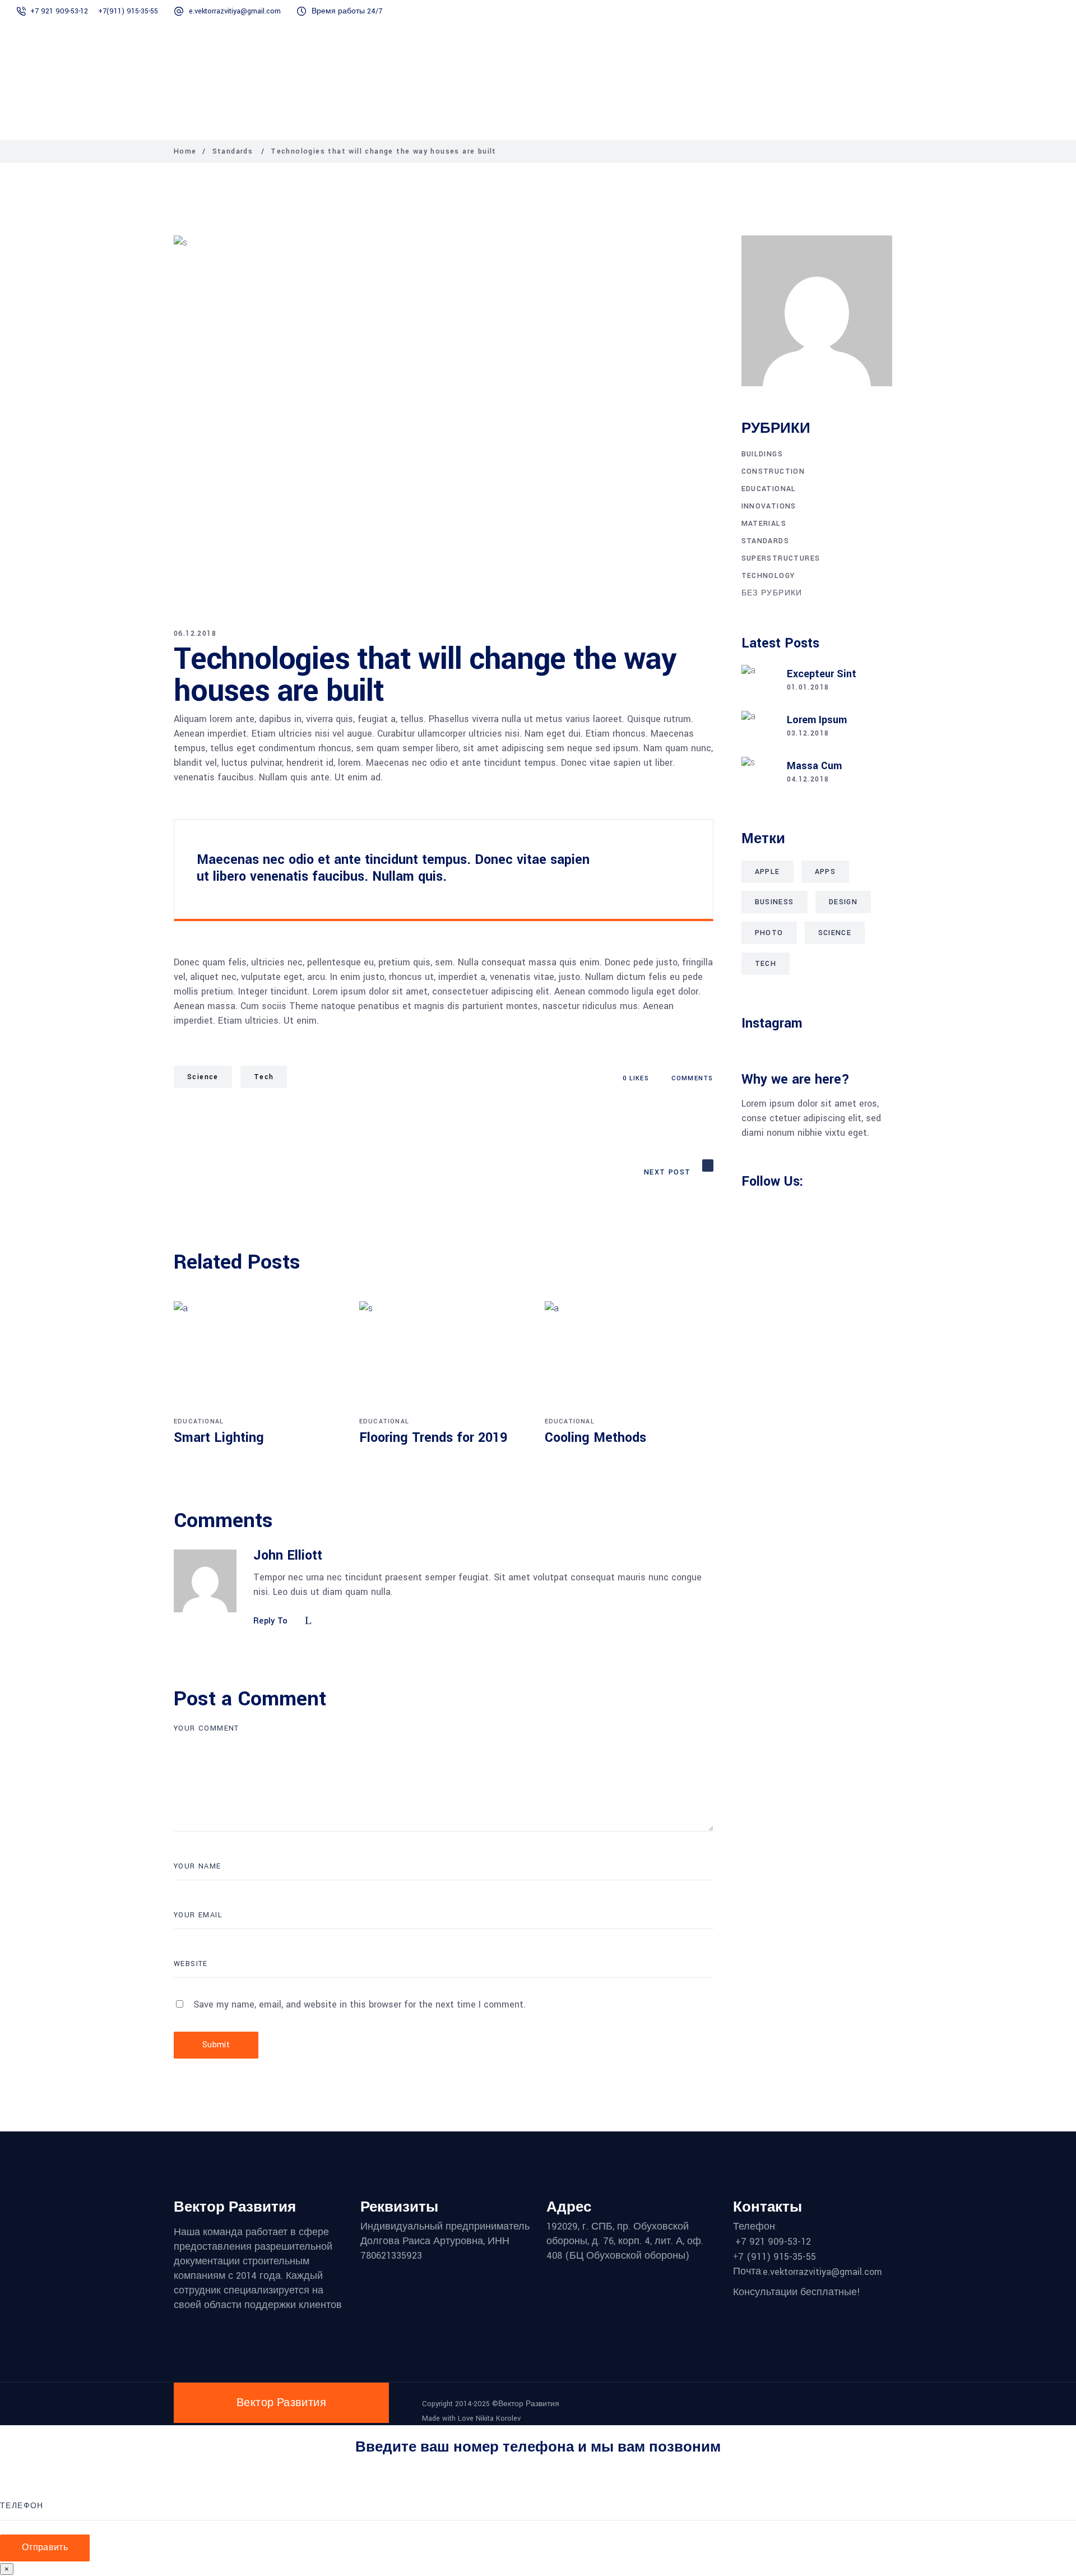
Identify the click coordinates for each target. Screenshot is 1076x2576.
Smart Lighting (219, 1438)
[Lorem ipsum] (758, 728)
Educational (199, 1421)
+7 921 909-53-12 (60, 11)
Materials (764, 524)
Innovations (769, 506)
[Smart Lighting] (258, 1357)
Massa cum (814, 766)
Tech (264, 1077)
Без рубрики (772, 593)
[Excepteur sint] (758, 682)
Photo (769, 933)
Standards (233, 151)
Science (203, 1077)
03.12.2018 (808, 733)
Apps (825, 872)
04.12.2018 (808, 779)
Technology (768, 576)
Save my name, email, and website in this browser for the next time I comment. (360, 2004)
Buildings (762, 454)
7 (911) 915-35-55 (777, 2257)
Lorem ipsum (817, 720)
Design (843, 902)
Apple (767, 872)
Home (185, 151)
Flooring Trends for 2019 (433, 1438)
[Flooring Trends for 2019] (444, 1357)
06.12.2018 (195, 633)
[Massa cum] (758, 774)
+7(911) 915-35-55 (129, 11)
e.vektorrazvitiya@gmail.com (235, 11)
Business (774, 902)
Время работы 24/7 (347, 11)
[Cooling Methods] (629, 1357)
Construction (773, 471)
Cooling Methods (595, 1438)
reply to (271, 1622)
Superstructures (781, 558)
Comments (692, 1078)
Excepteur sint (822, 674)
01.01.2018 (808, 687)
